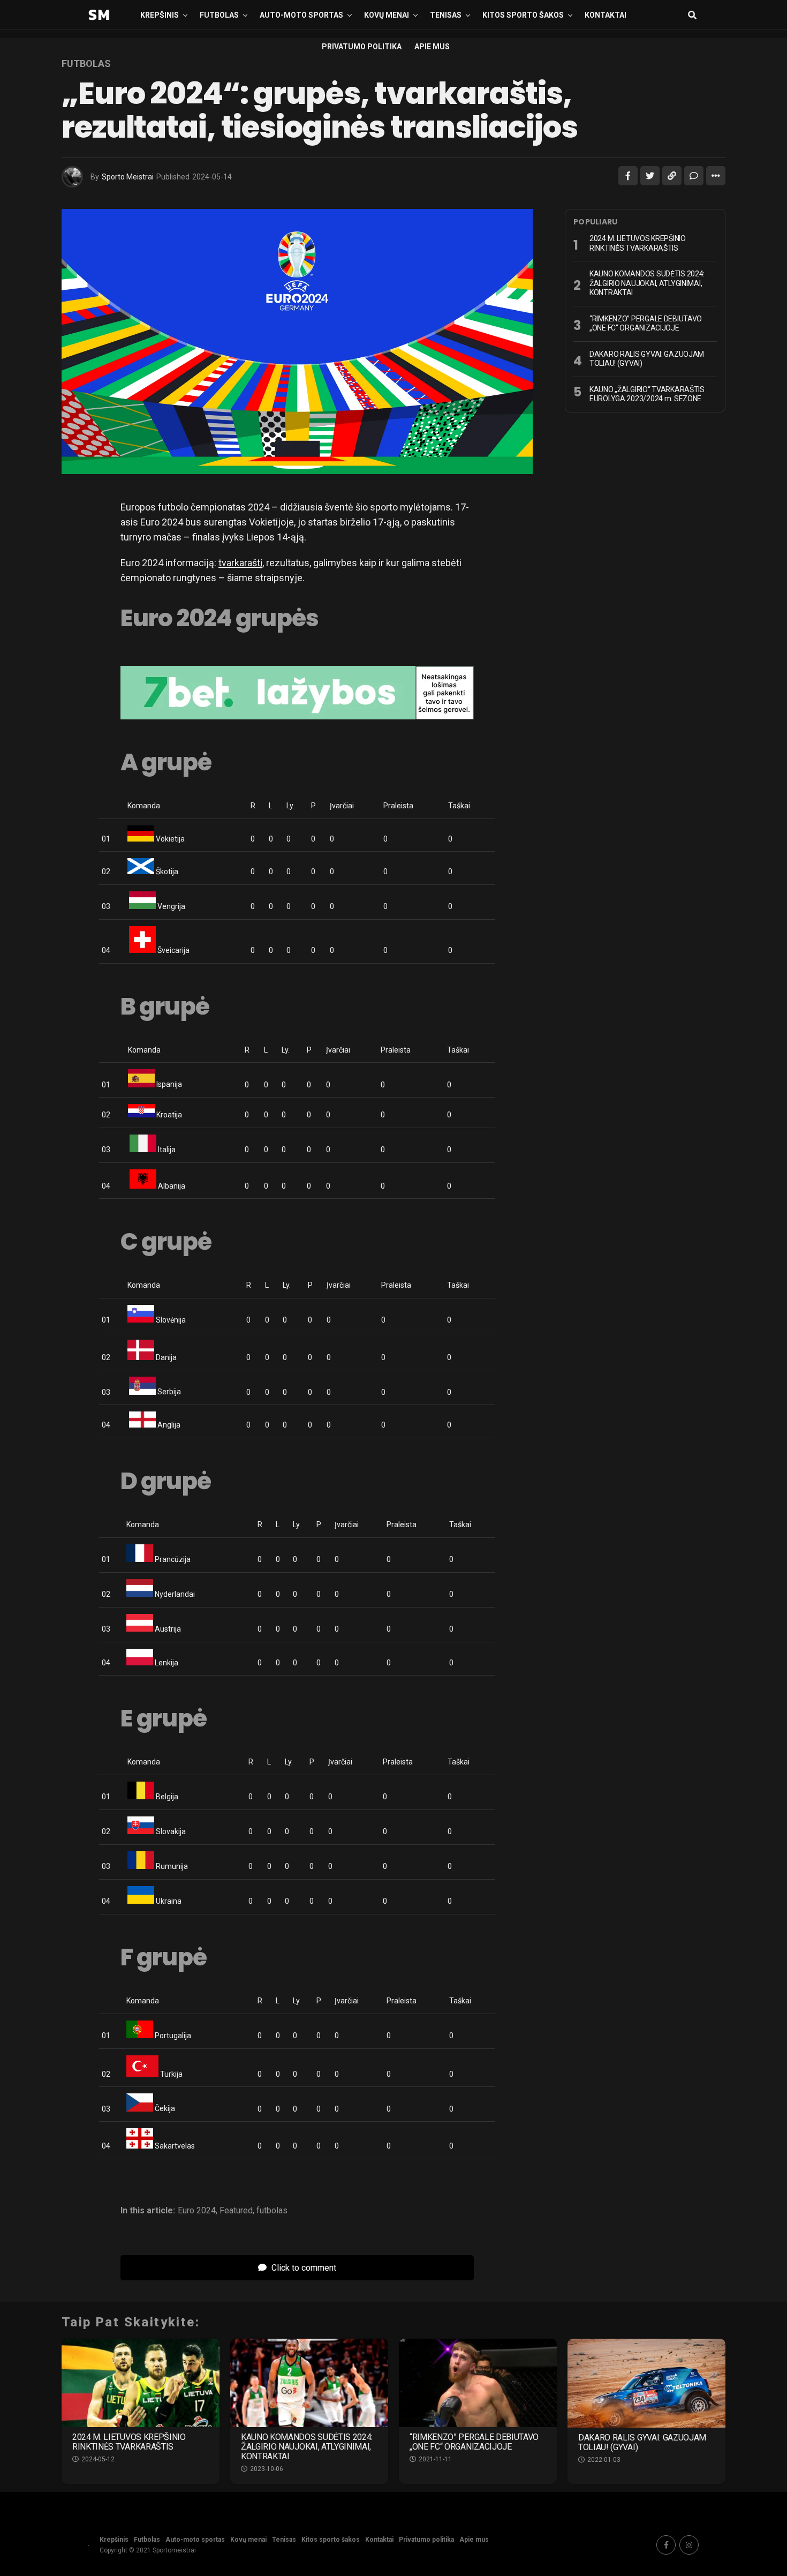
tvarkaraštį (240, 563)
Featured (236, 2211)
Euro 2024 (197, 2211)
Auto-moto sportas (301, 15)
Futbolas (219, 15)
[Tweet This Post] (650, 176)
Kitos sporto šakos (523, 15)
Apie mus (432, 47)
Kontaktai (606, 15)
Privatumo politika (362, 47)
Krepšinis (160, 15)
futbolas (272, 2211)
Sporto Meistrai (128, 177)
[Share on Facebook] (628, 176)
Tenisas (446, 15)
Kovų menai (387, 15)
